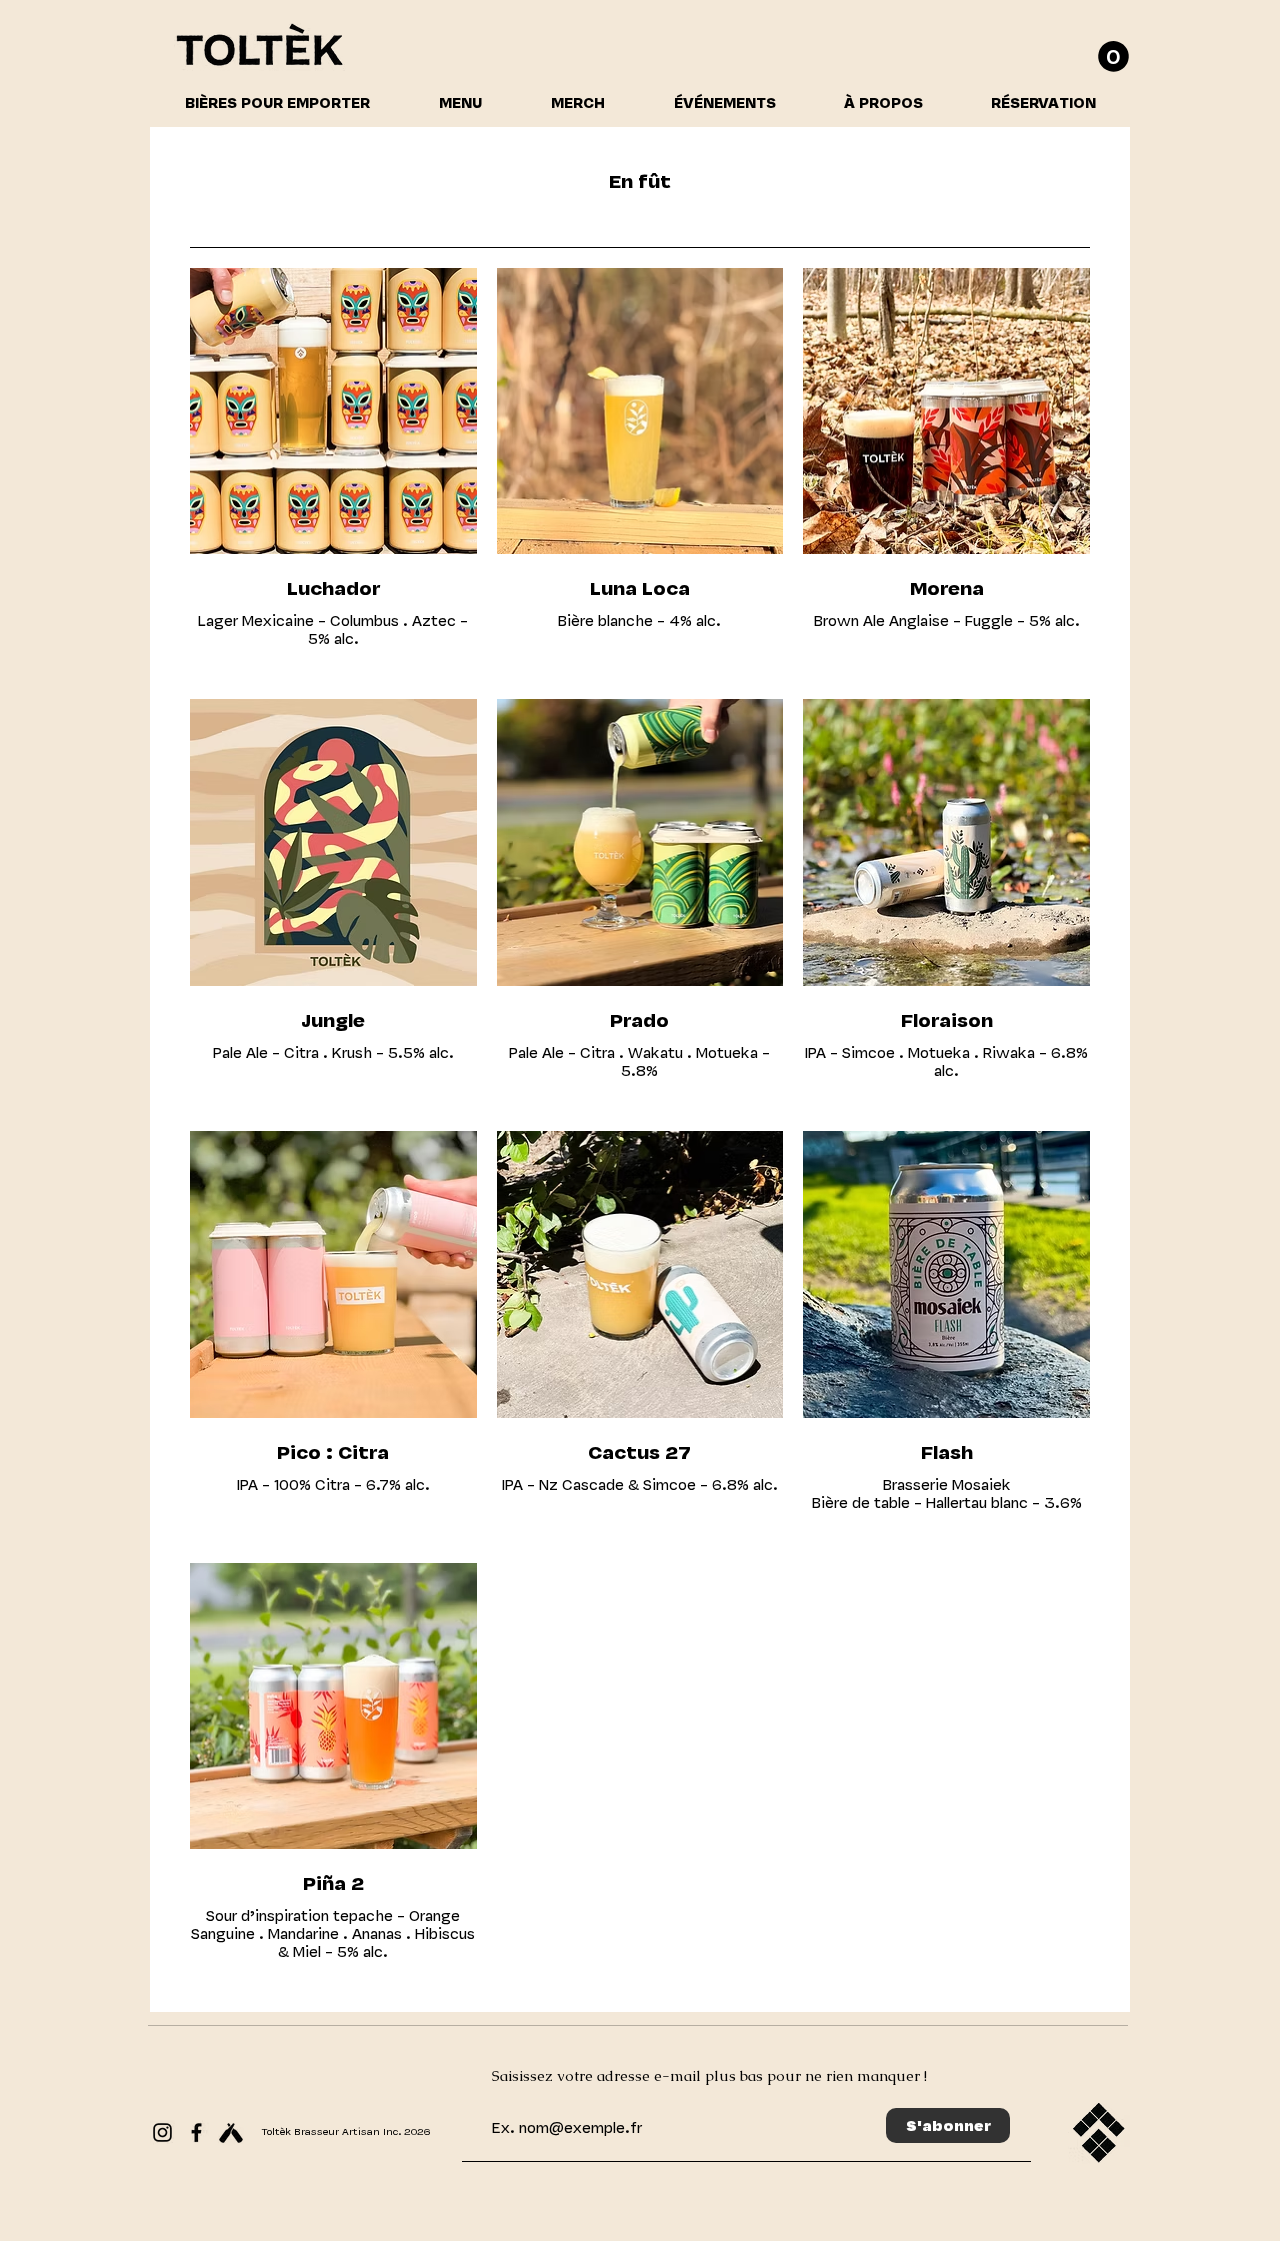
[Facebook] (196, 2132)
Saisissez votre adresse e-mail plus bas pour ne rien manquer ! (709, 2075)
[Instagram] (162, 2132)
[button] (1113, 56)
